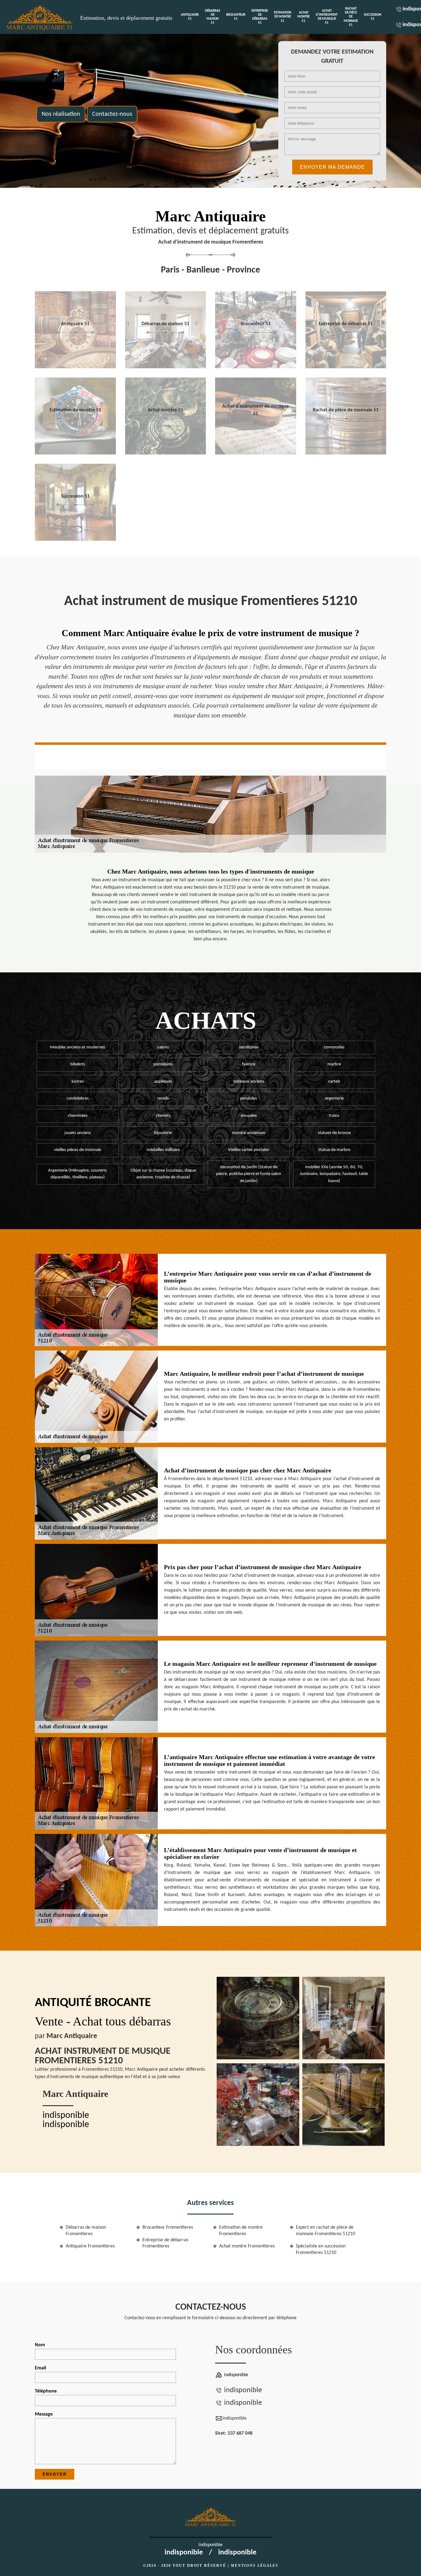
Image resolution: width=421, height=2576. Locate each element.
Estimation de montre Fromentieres (241, 2231)
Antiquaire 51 (190, 17)
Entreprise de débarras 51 (260, 17)
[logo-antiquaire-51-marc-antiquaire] (40, 17)
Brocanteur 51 (236, 17)
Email (41, 2368)
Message (44, 2414)
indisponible (66, 2116)
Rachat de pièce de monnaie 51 (351, 17)
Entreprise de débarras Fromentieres (165, 2243)
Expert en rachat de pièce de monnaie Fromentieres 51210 (325, 2231)
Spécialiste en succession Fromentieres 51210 (321, 2249)
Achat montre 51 (304, 17)
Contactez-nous (112, 114)
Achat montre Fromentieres (247, 2246)
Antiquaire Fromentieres (90, 2246)
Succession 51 (373, 17)
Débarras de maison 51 (213, 17)
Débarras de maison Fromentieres (86, 2231)
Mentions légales (255, 2566)
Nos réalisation (61, 114)
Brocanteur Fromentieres (168, 2227)
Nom (40, 2345)
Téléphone (46, 2391)
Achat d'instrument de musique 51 (327, 17)
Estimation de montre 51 (283, 17)
